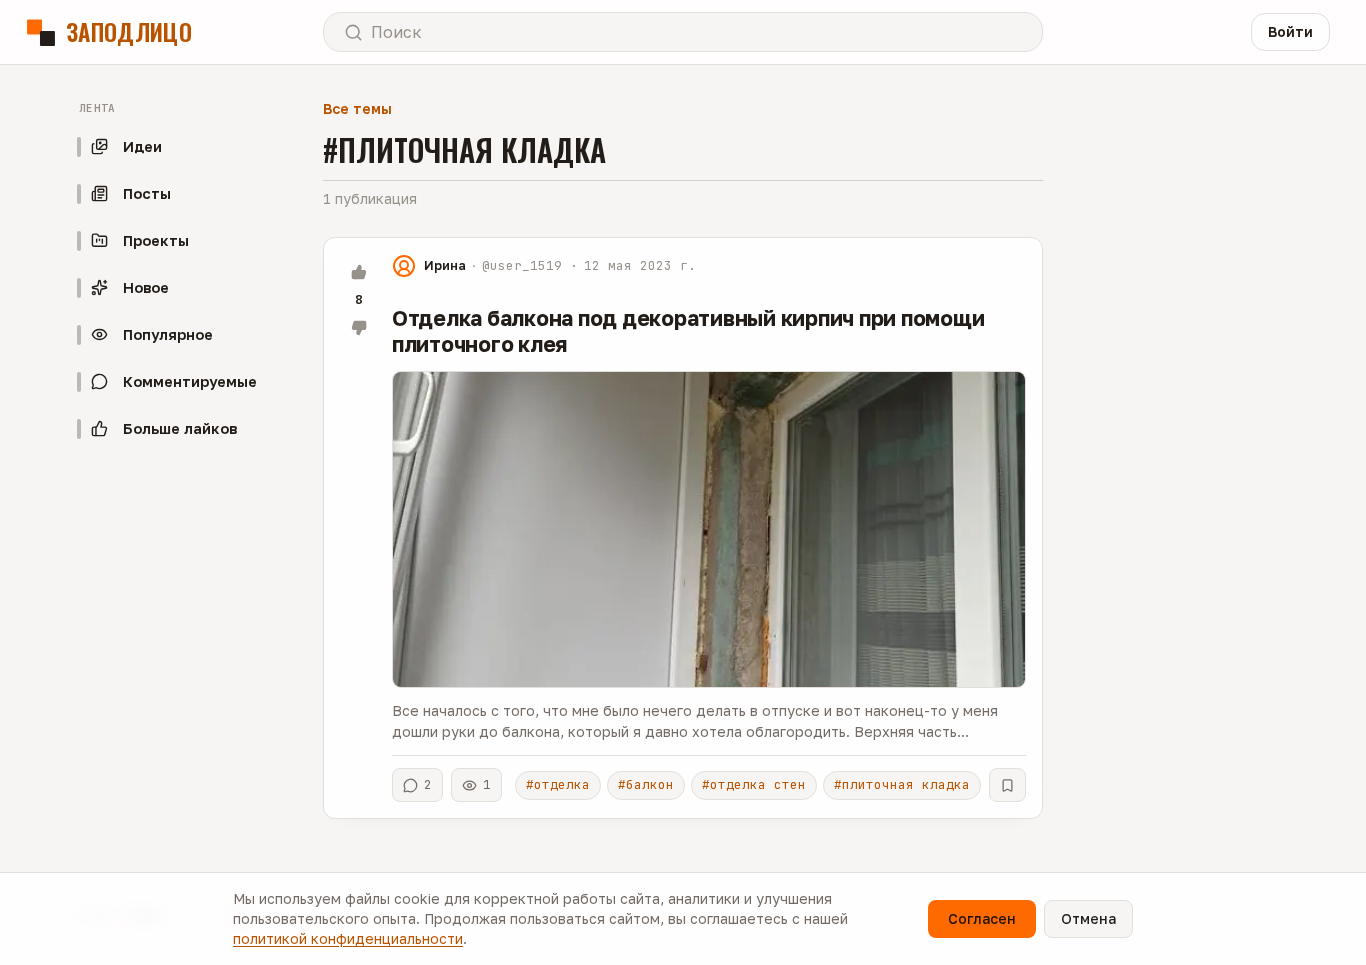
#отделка (558, 784)
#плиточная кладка (902, 784)
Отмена (1088, 918)
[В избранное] (1007, 785)
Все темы (357, 108)
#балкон (646, 784)
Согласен (982, 918)
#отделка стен (754, 784)
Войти (1290, 31)
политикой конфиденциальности (348, 938)
